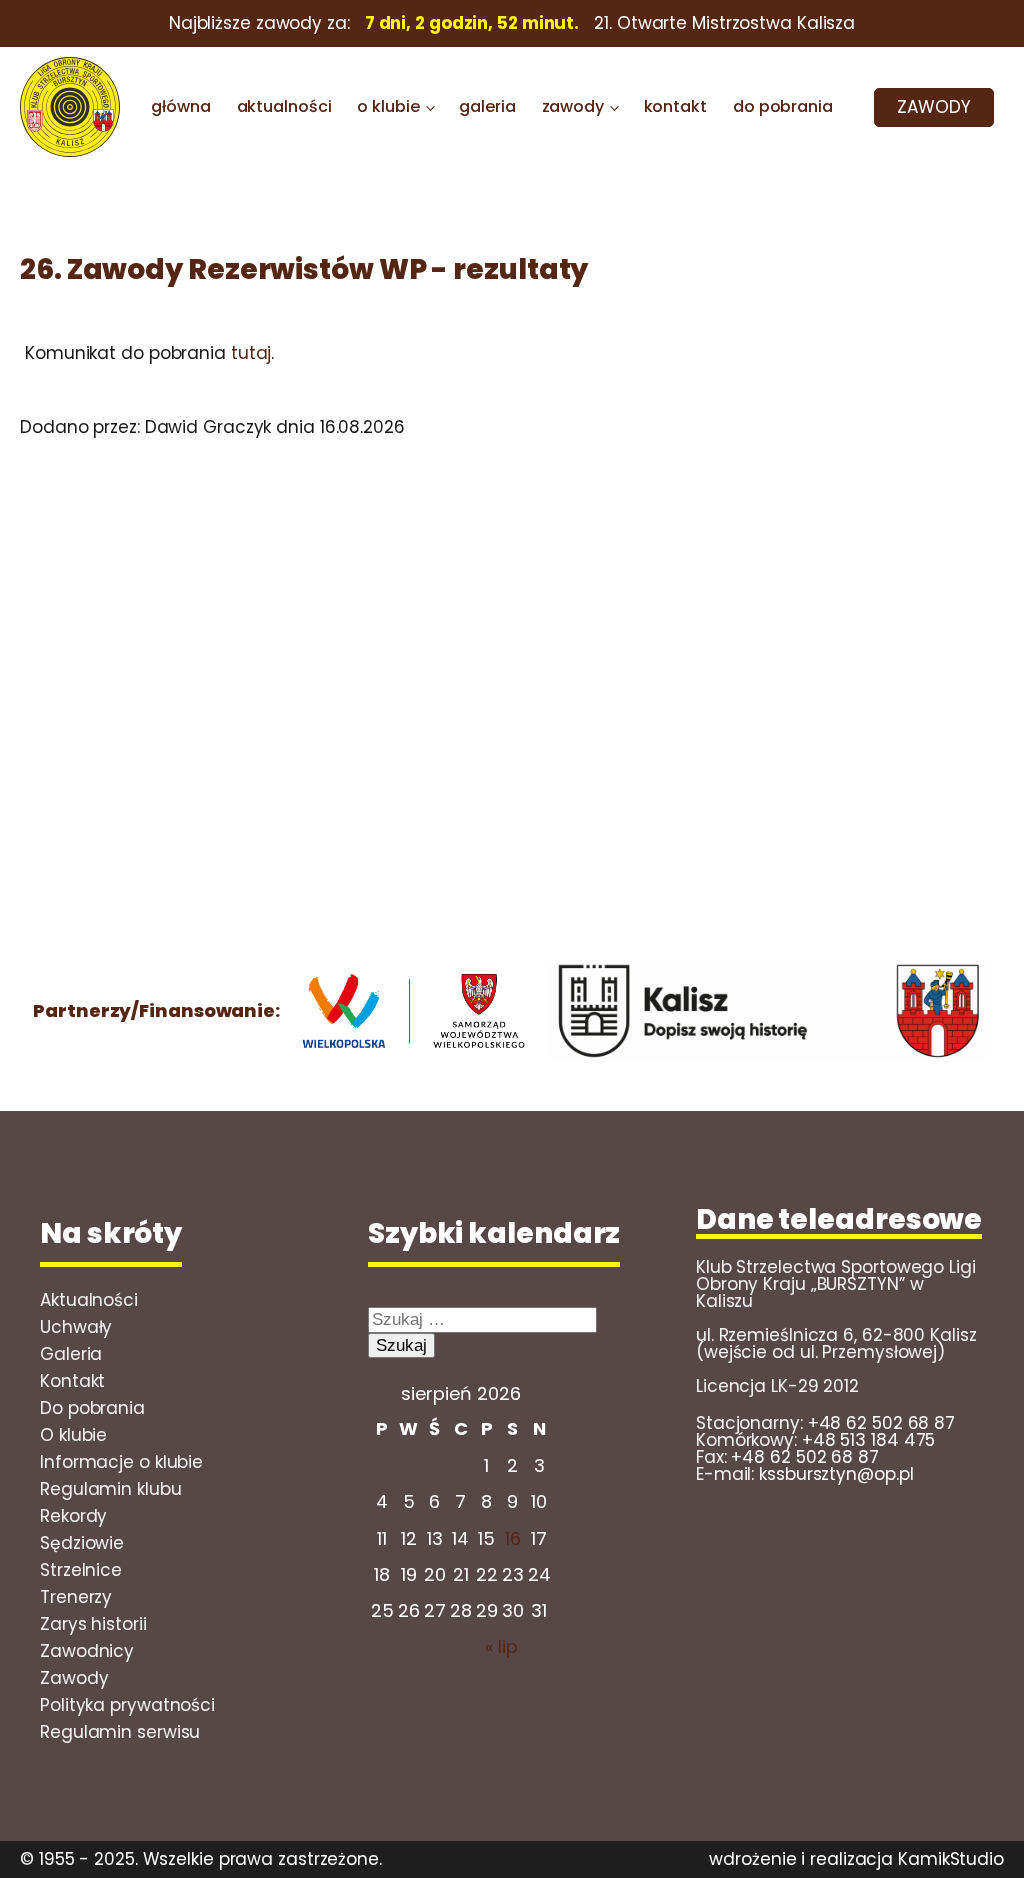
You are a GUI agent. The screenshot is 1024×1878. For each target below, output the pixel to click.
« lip (501, 1646)
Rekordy (73, 1516)
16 (513, 1538)
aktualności (284, 106)
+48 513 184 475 (869, 1440)
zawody (573, 106)
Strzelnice (81, 1570)
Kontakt (72, 1381)
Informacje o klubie (121, 1462)
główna (180, 106)
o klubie (388, 106)
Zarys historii (93, 1624)
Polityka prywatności (127, 1705)
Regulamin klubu (111, 1489)
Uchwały (76, 1327)
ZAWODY (933, 107)
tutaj (251, 353)
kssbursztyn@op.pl (836, 1474)
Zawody (74, 1678)
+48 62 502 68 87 (881, 1423)
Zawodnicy (87, 1651)
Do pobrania (92, 1408)
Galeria (71, 1354)
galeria (487, 106)
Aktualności (89, 1300)
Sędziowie (82, 1543)
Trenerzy (76, 1597)
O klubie (73, 1435)
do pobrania (783, 106)
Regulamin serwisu (120, 1732)
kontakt (675, 106)
